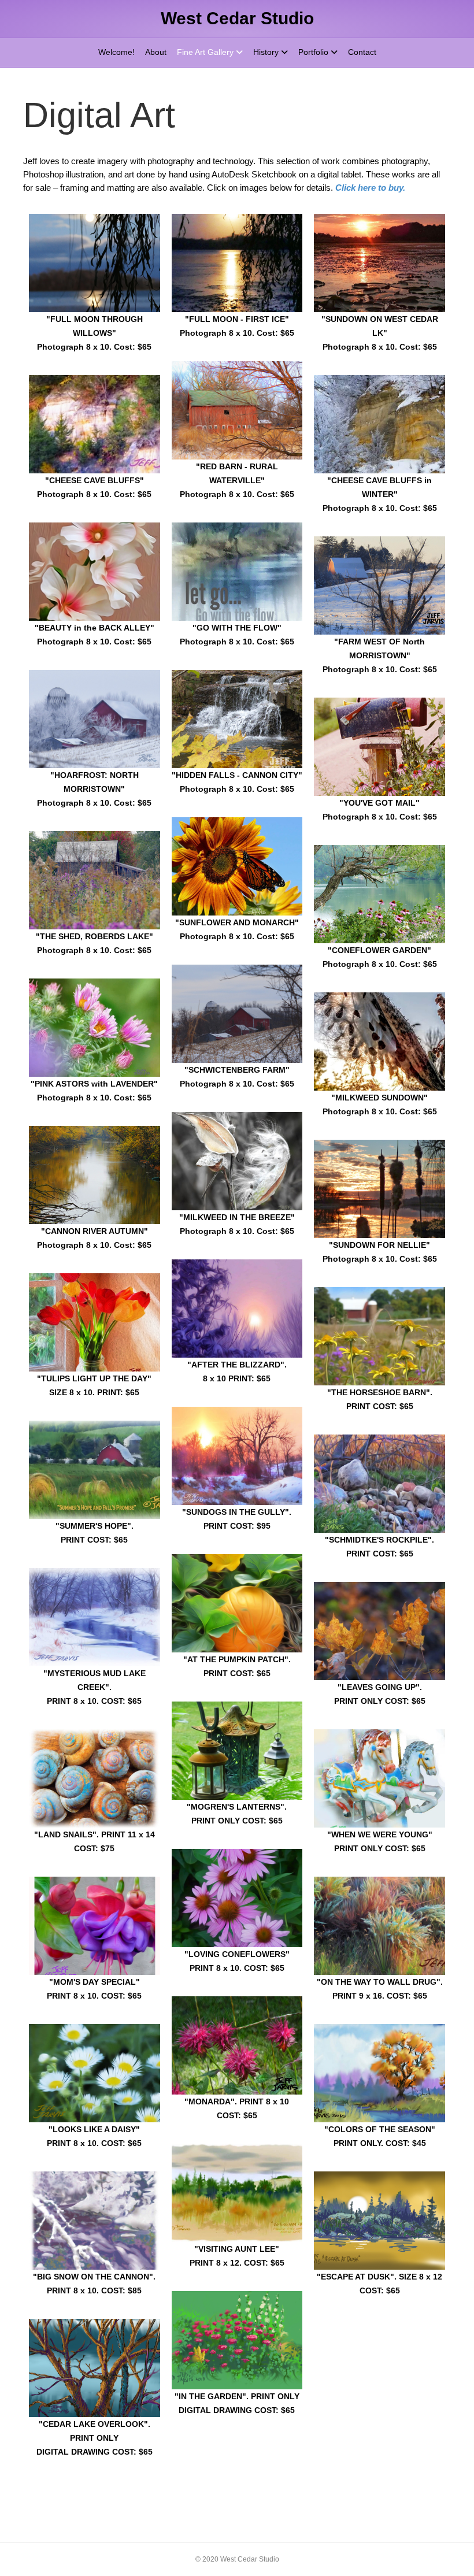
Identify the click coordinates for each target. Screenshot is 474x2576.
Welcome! (116, 52)
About (156, 52)
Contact (362, 52)
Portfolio (313, 52)
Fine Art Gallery (205, 52)
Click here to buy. (370, 188)
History (266, 52)
